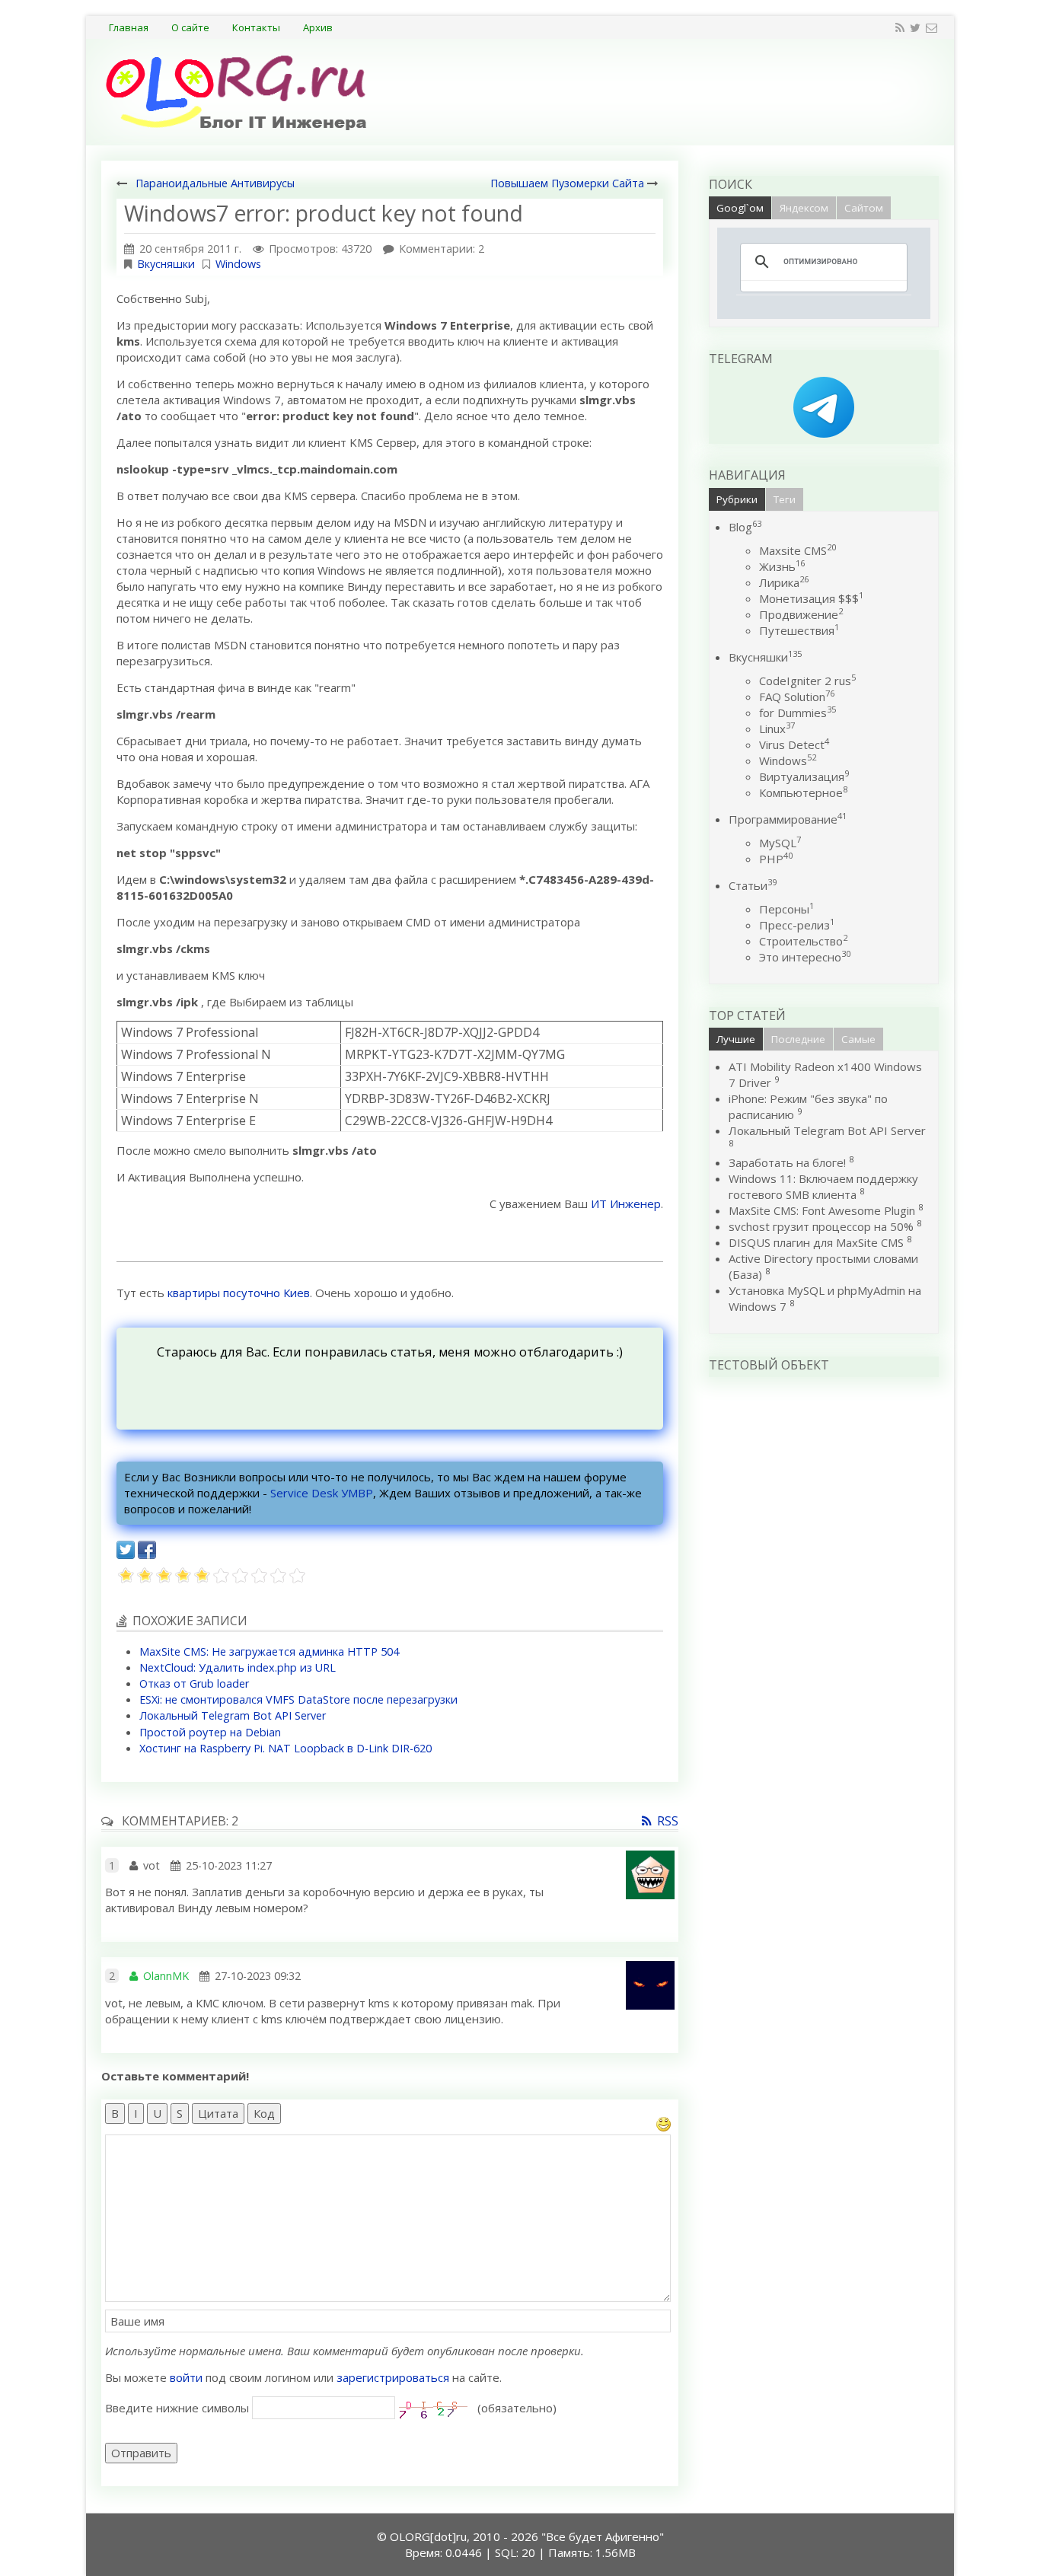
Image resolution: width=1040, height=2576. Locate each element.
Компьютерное (803, 792)
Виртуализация (804, 776)
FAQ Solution (797, 697)
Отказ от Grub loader (194, 1683)
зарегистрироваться (393, 2377)
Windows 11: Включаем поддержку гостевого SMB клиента (823, 1186)
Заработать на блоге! (787, 1162)
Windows (238, 264)
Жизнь (782, 566)
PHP (776, 859)
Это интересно (805, 957)
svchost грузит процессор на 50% (821, 1226)
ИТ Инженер (626, 1204)
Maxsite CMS (798, 550)
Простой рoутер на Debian (210, 1732)
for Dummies (798, 713)
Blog (745, 527)
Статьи (753, 885)
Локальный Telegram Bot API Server (233, 1715)
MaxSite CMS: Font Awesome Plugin (822, 1210)
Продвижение (801, 614)
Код (264, 2113)
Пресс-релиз (797, 925)
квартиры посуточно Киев (239, 1293)
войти (186, 2377)
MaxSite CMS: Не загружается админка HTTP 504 (269, 1651)
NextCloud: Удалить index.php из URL (238, 1667)
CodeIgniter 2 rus (807, 681)
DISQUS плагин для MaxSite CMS (816, 1242)
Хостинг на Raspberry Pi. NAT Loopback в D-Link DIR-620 (286, 1748)
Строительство (803, 941)
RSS (668, 1821)
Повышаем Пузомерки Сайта (567, 183)
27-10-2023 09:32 (258, 1976)
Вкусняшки (166, 264)
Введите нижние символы (177, 2408)
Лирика (784, 582)
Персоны (786, 909)
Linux (777, 728)
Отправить (141, 2453)
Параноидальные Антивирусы (215, 183)
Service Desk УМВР (322, 1493)
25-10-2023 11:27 (229, 1865)
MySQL (780, 843)
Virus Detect (794, 744)
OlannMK (166, 1976)
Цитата (218, 2113)
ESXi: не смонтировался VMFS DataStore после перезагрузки (298, 1699)
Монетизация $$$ (811, 598)
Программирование (788, 819)
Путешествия (799, 630)
